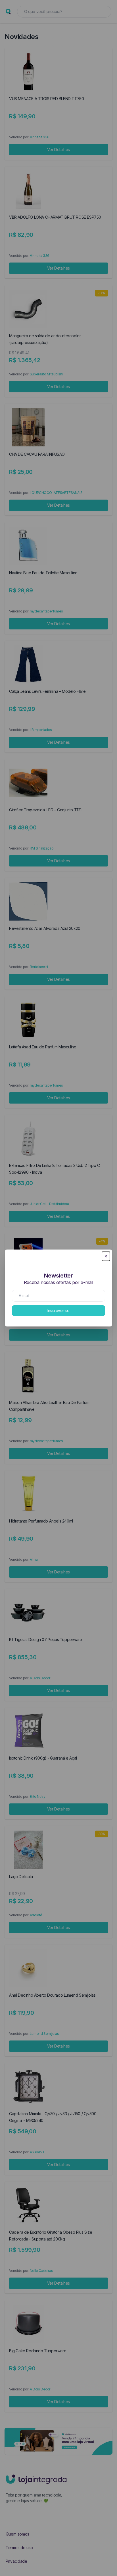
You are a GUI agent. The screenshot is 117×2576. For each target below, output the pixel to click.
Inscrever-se (58, 1310)
